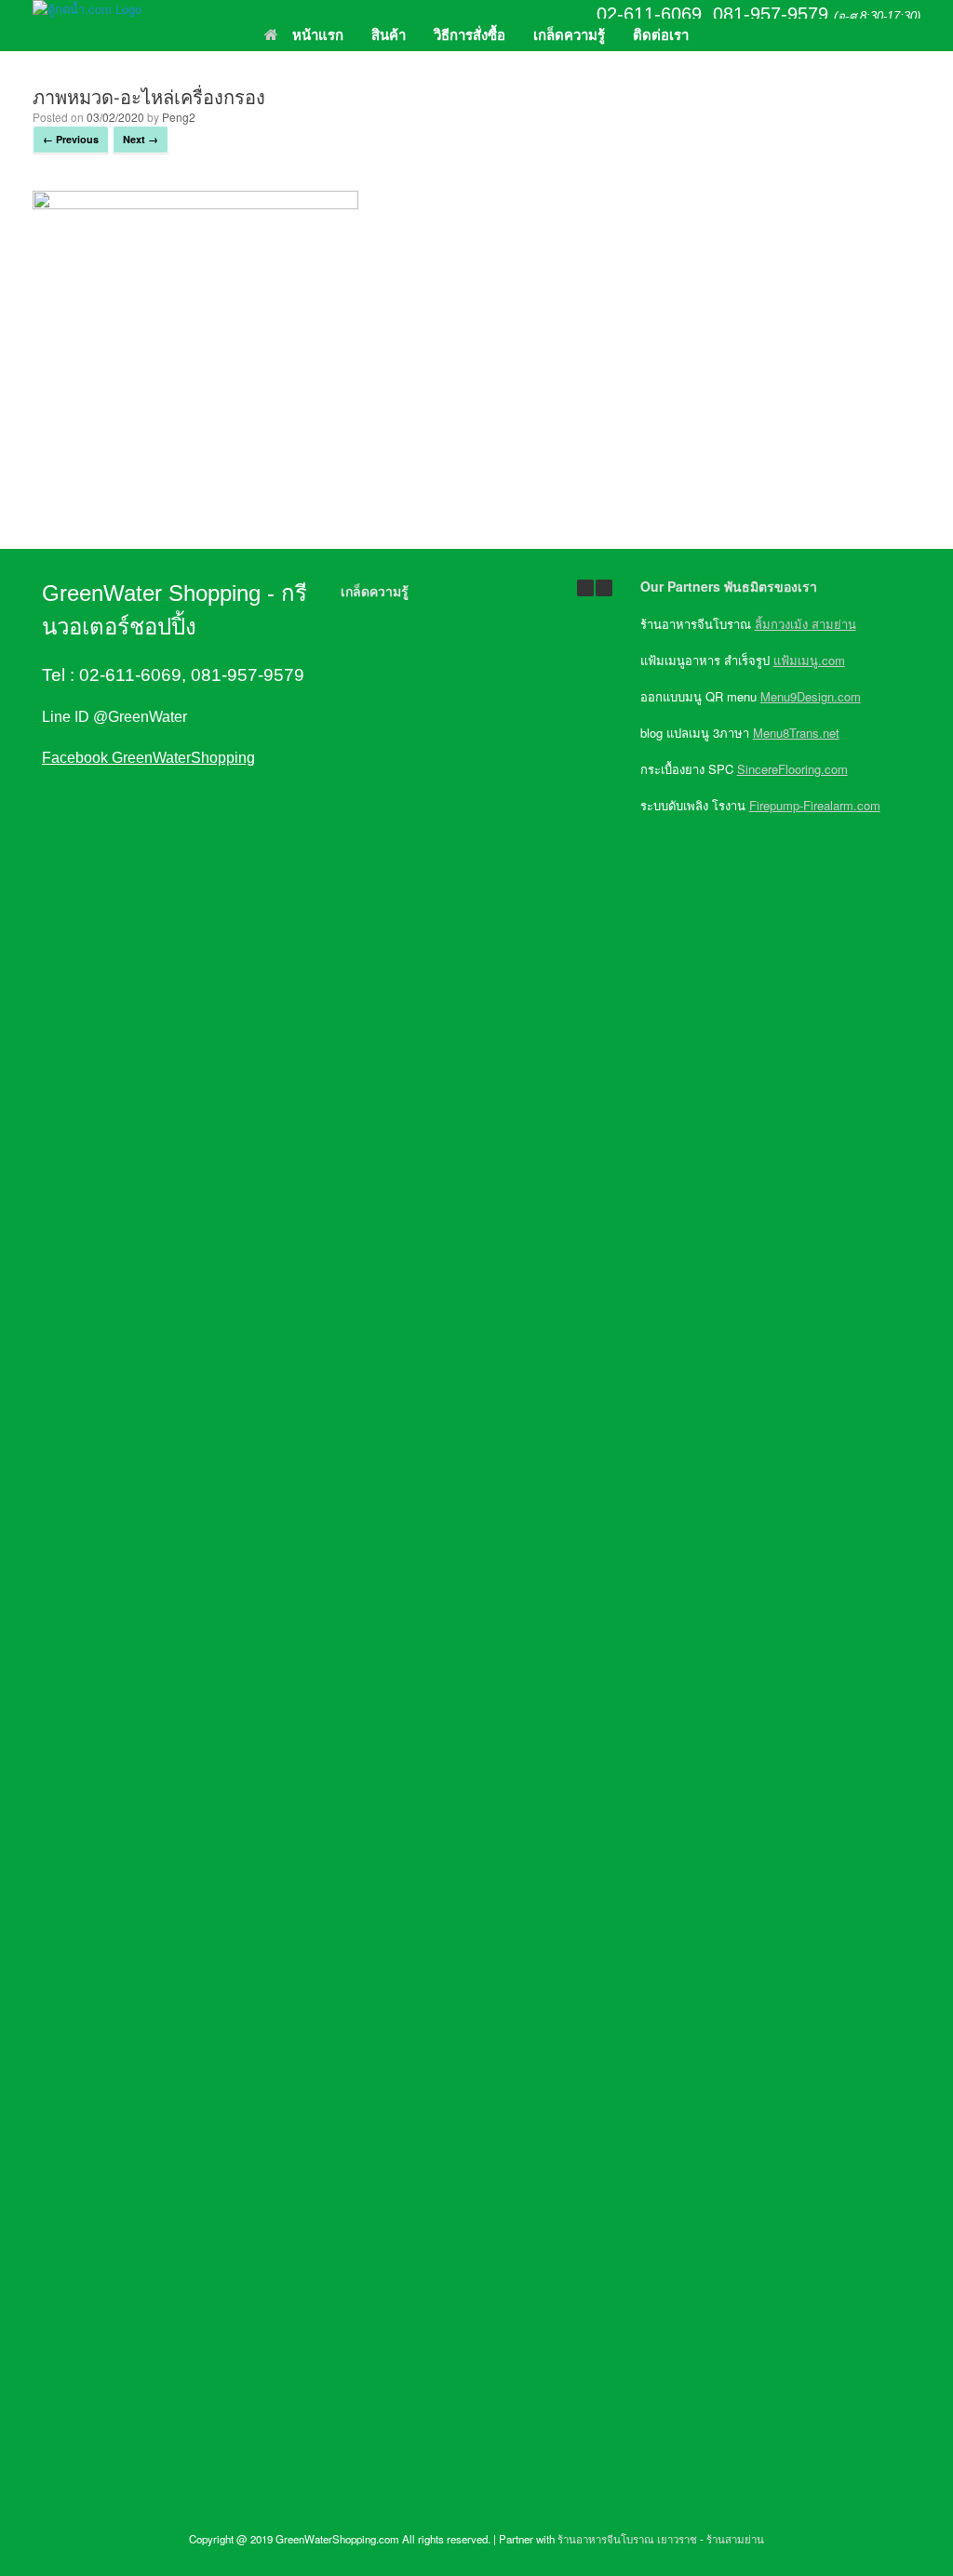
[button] (604, 588)
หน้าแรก (318, 34)
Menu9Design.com (811, 696)
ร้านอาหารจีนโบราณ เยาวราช (627, 2539)
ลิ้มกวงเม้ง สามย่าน (805, 624)
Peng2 (179, 117)
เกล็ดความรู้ (569, 34)
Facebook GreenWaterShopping (148, 758)
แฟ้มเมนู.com (809, 660)
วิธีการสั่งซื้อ (470, 34)
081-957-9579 (771, 14)
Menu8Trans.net (796, 733)
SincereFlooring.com (792, 769)
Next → (141, 139)
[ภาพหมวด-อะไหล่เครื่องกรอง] (195, 203)
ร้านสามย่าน (735, 2539)
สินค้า (389, 34)
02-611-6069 (649, 14)
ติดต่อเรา (661, 34)
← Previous (71, 139)
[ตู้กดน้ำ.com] (87, 9)
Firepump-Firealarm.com (815, 805)
